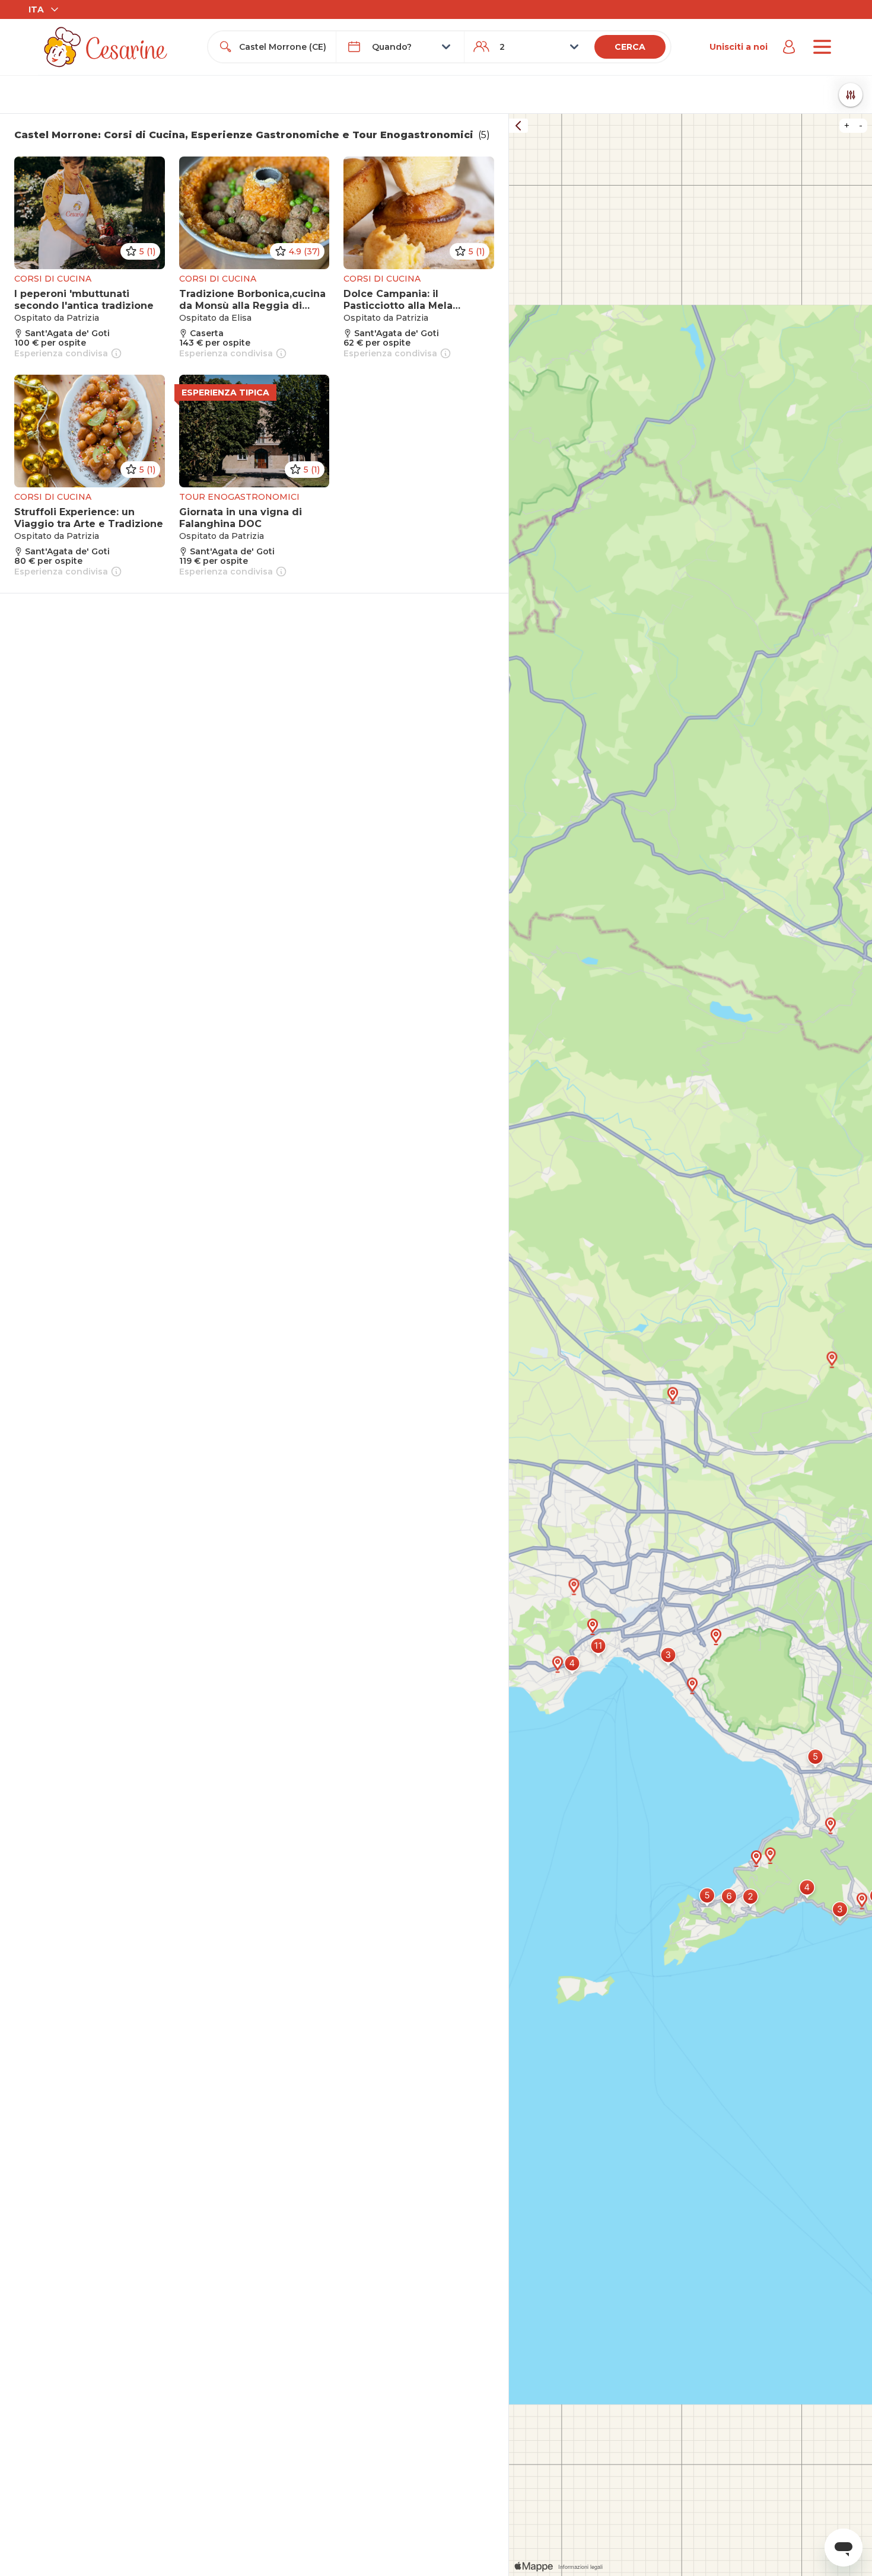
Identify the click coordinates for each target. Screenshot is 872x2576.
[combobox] (283, 47)
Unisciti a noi (739, 47)
